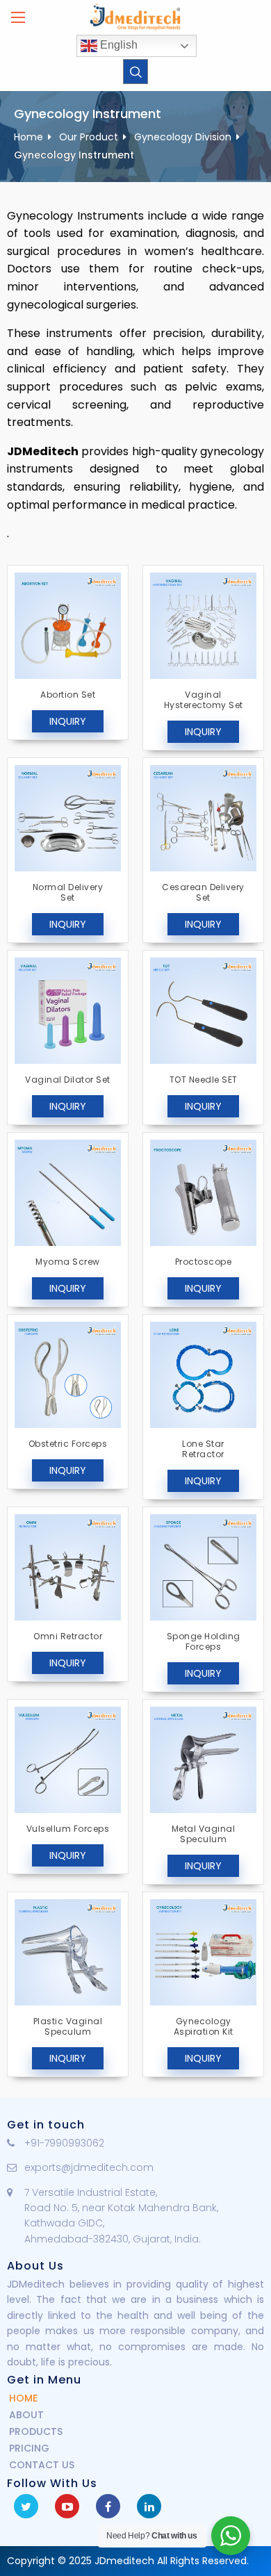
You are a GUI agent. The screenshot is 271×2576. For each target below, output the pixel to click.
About (26, 2415)
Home (28, 137)
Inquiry (68, 721)
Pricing (29, 2448)
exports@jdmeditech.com (89, 2167)
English (117, 45)
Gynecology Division (183, 137)
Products (36, 2431)
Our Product (89, 137)
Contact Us (42, 2465)
